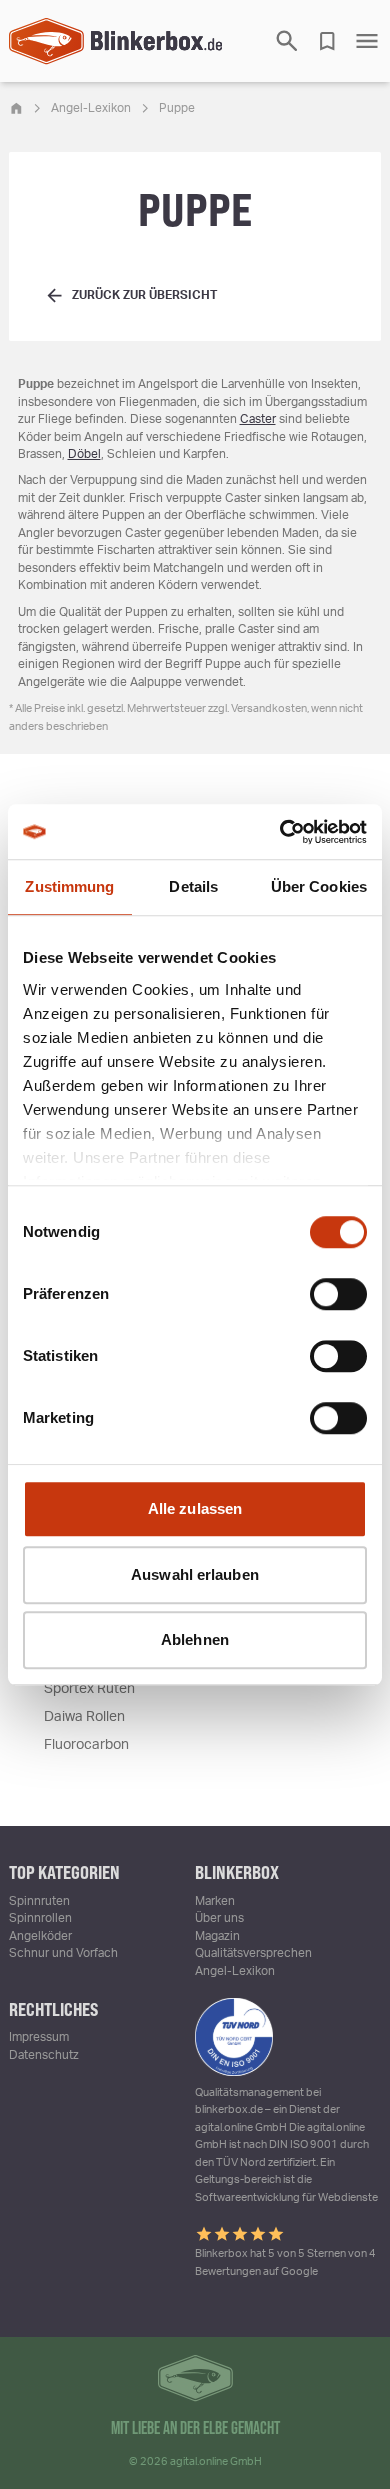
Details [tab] (193, 886)
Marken (215, 1901)
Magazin (217, 1936)
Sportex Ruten (89, 1689)
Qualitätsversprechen (253, 1953)
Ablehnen (195, 1639)
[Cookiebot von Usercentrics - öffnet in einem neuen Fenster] (280, 832)
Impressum (39, 2037)
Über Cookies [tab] (319, 886)
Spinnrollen (40, 1918)
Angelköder (40, 1936)
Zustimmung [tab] (69, 886)
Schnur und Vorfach (63, 1953)
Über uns (219, 1918)
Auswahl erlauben (195, 1574)
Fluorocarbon (86, 1745)
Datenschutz (44, 2055)
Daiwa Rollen (84, 1717)
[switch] (338, 1294)
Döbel (84, 454)
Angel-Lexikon (91, 108)
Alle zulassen (195, 1508)
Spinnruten (39, 1901)
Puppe (177, 108)
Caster (258, 419)
